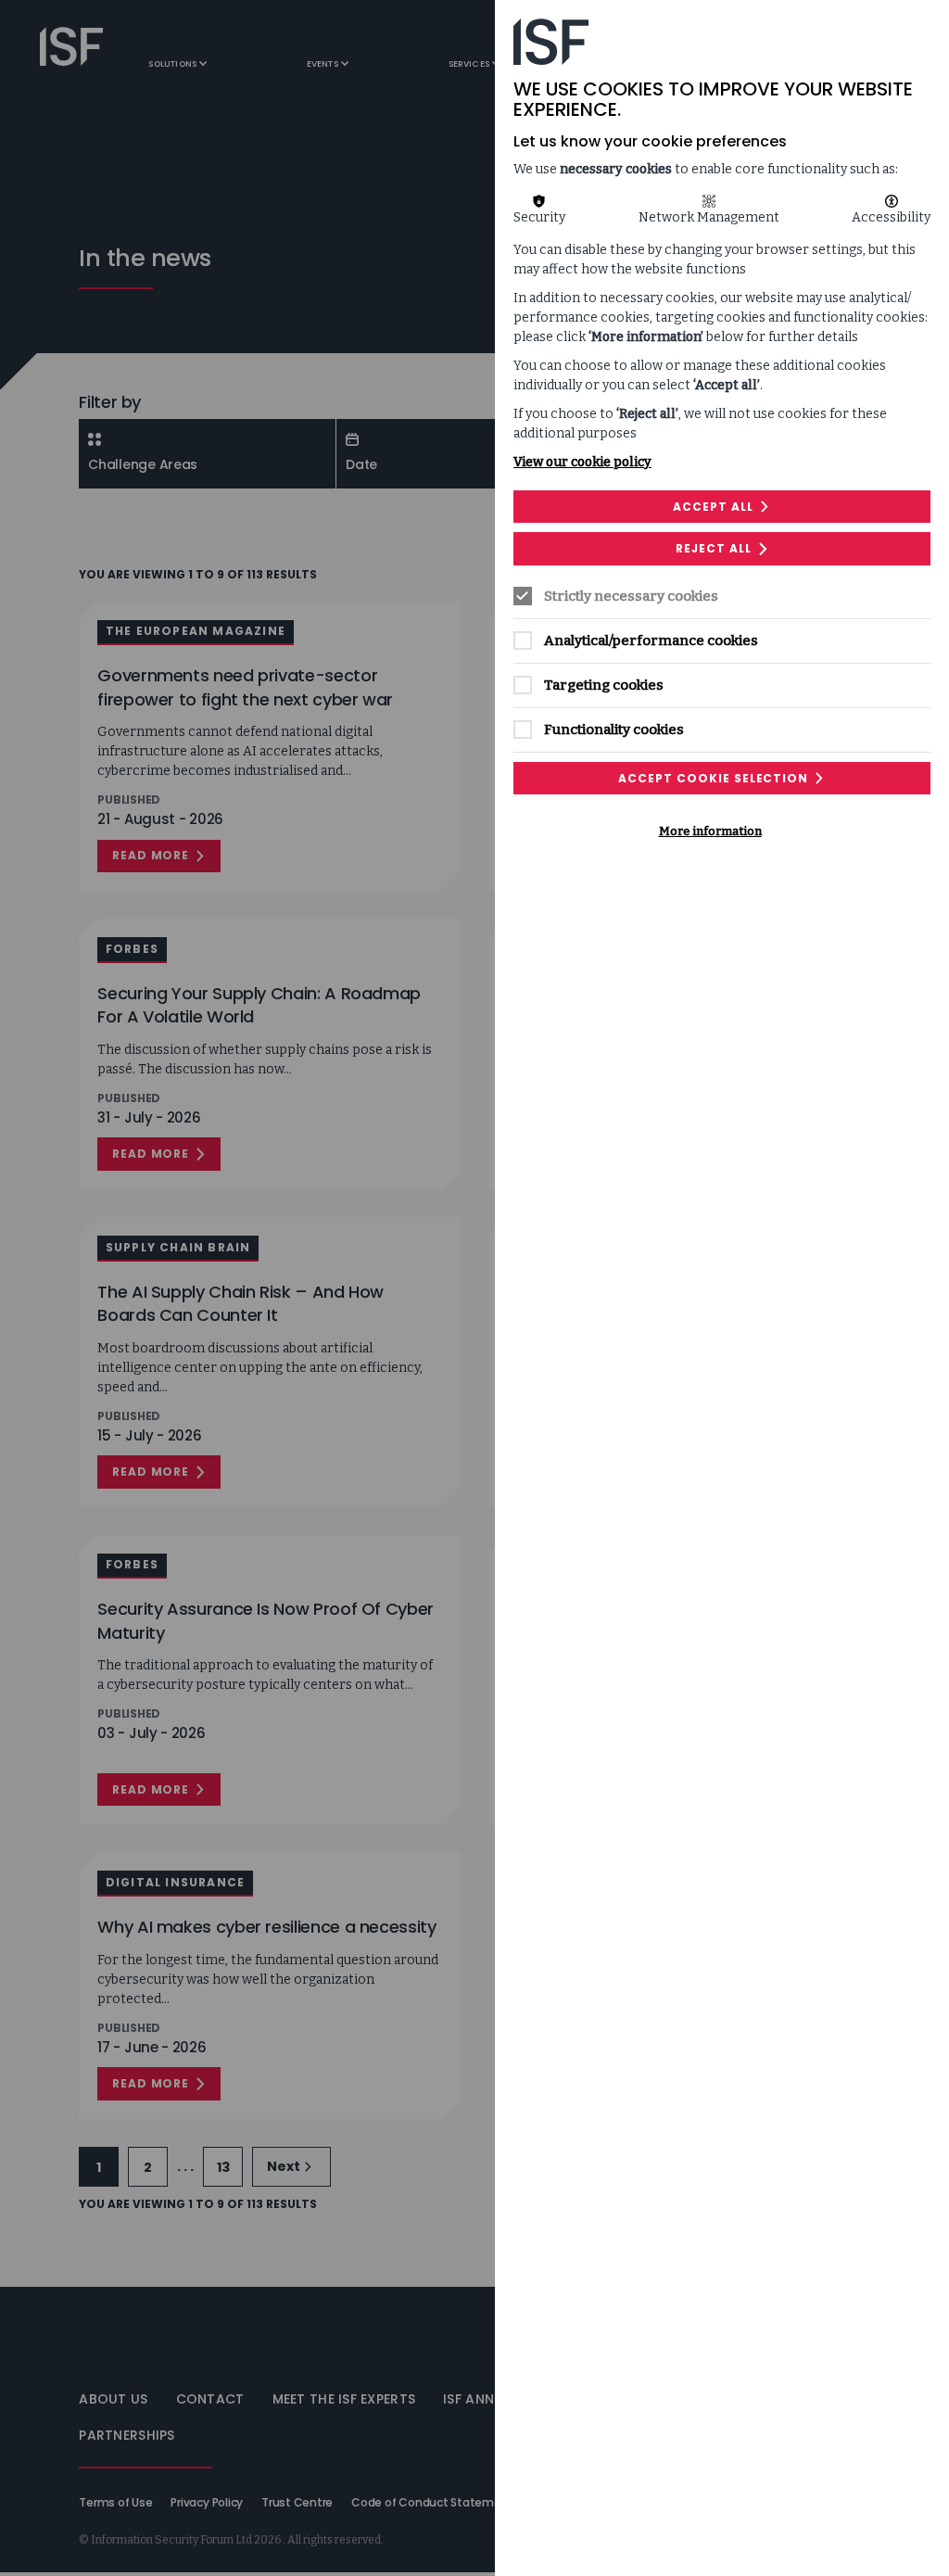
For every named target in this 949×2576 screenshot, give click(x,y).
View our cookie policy (582, 462)
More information (710, 831)
